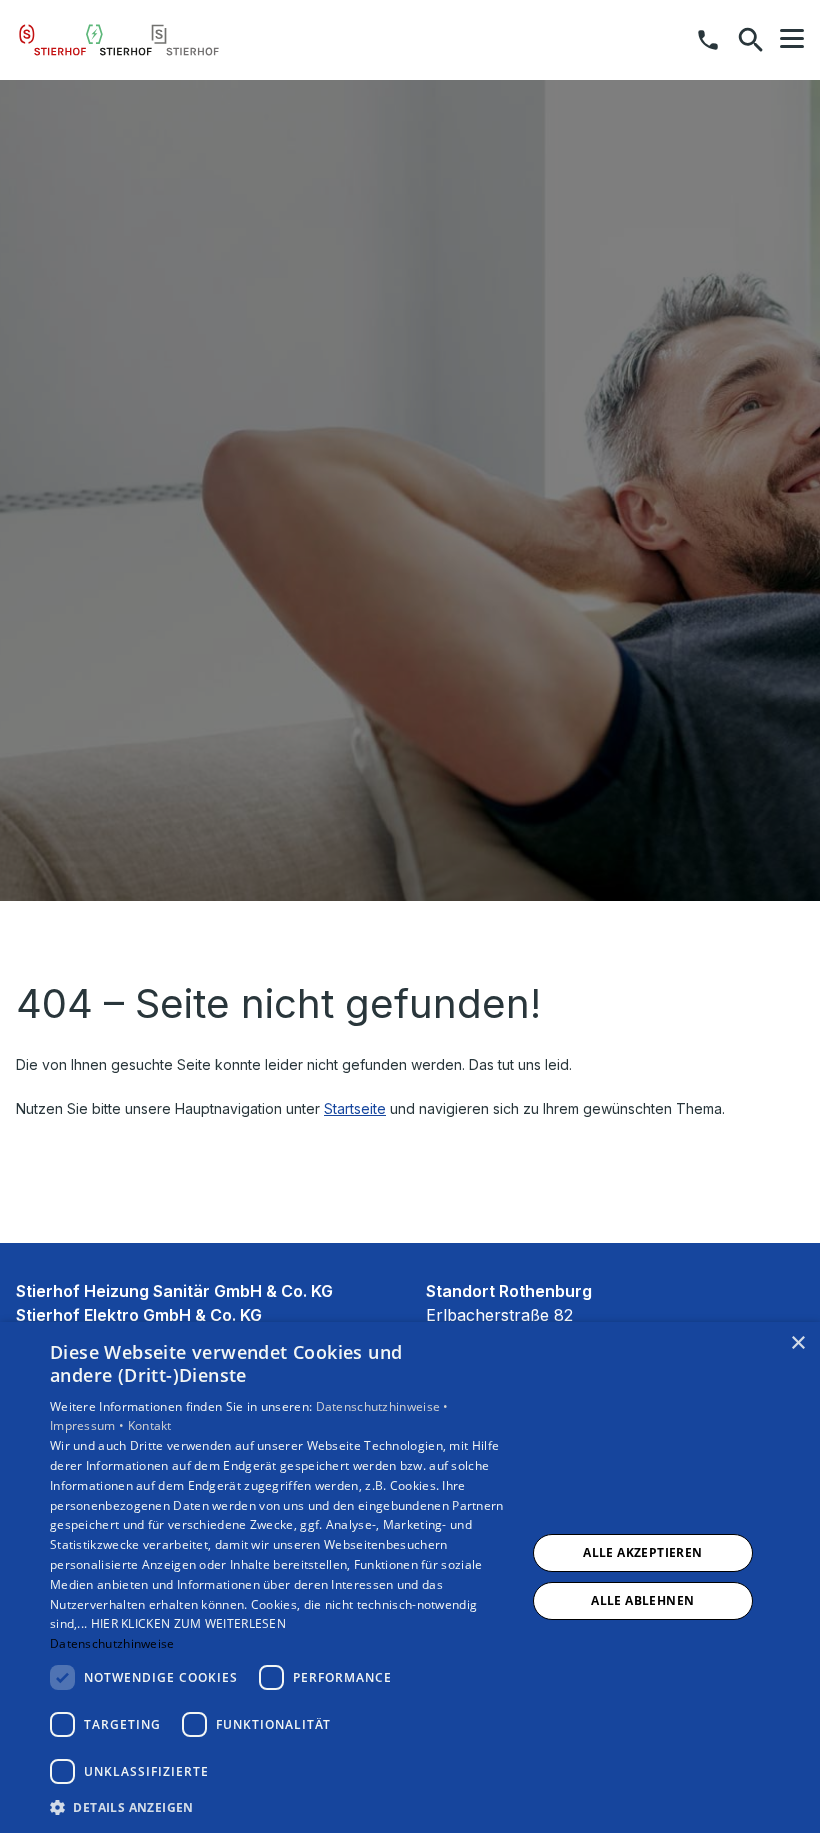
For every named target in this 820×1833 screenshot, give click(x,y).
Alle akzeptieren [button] (642, 1552)
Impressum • (89, 1425)
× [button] (797, 1343)
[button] (792, 39)
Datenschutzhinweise (112, 1643)
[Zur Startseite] (119, 40)
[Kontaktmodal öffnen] (708, 40)
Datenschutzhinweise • (382, 1406)
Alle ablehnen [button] (642, 1600)
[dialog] (410, 1577)
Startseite (355, 1108)
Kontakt (150, 1425)
